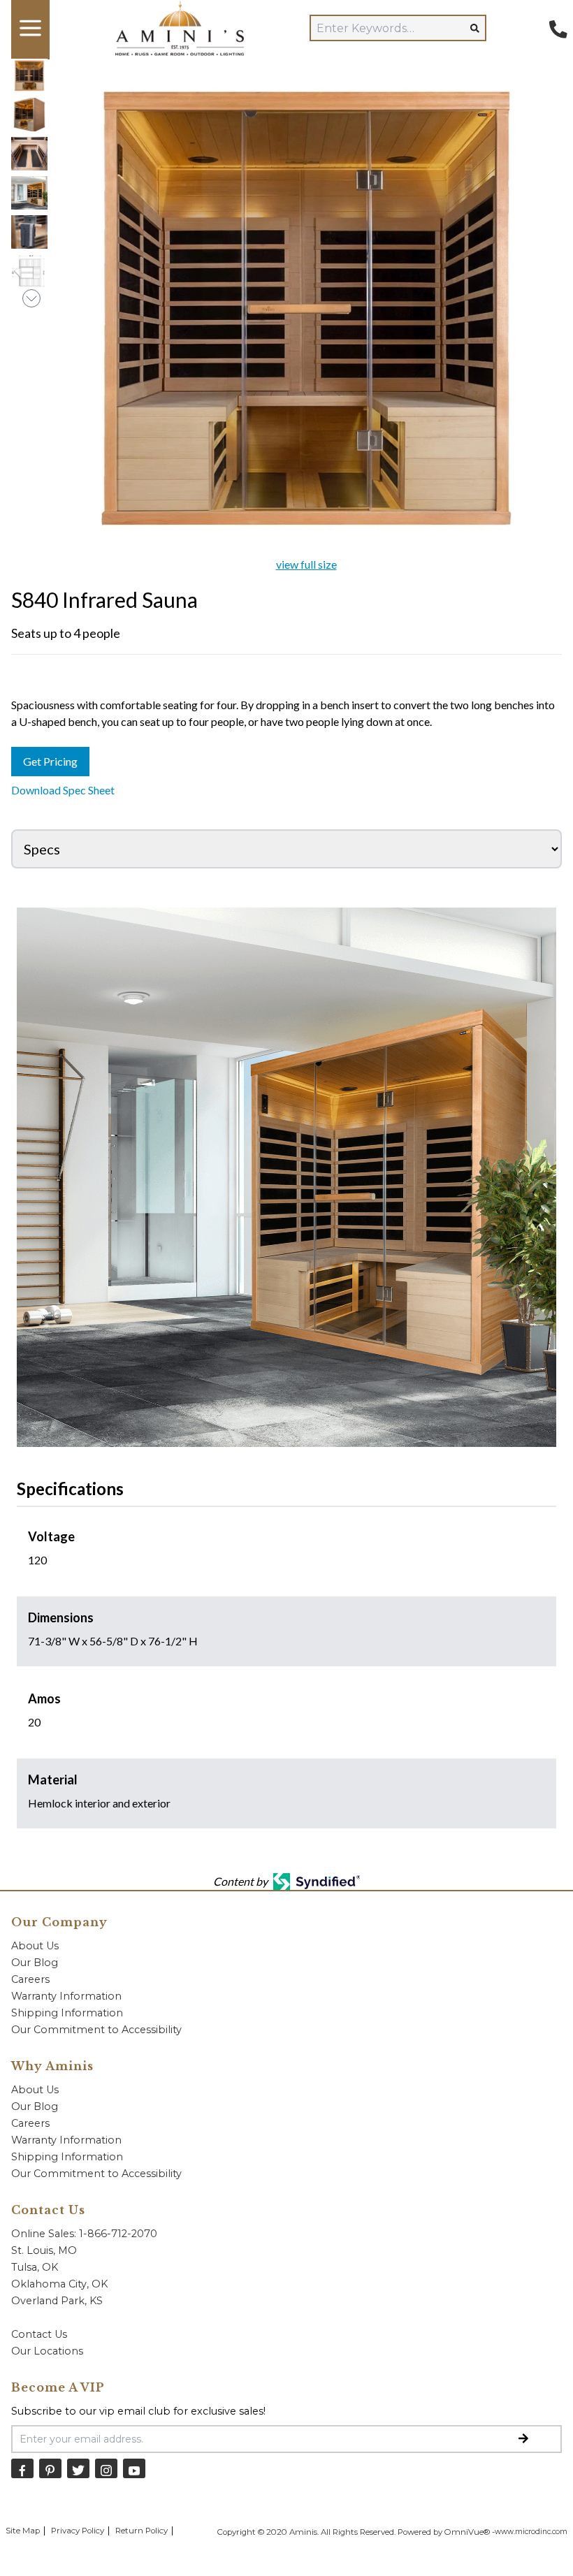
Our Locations (47, 2351)
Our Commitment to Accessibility (96, 2030)
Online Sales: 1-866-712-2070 (84, 2234)
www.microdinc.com (531, 2532)
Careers (30, 1979)
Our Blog (35, 1963)
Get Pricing (50, 761)
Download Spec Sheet (63, 790)
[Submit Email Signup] (523, 2439)
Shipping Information (67, 2013)
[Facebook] (22, 2468)
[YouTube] (134, 2468)
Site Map (23, 2531)
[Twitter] (78, 2468)
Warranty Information (66, 1996)
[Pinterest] (50, 2468)
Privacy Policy (78, 2531)
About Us (35, 1946)
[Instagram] (106, 2468)
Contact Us (39, 2334)
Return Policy (142, 2531)
